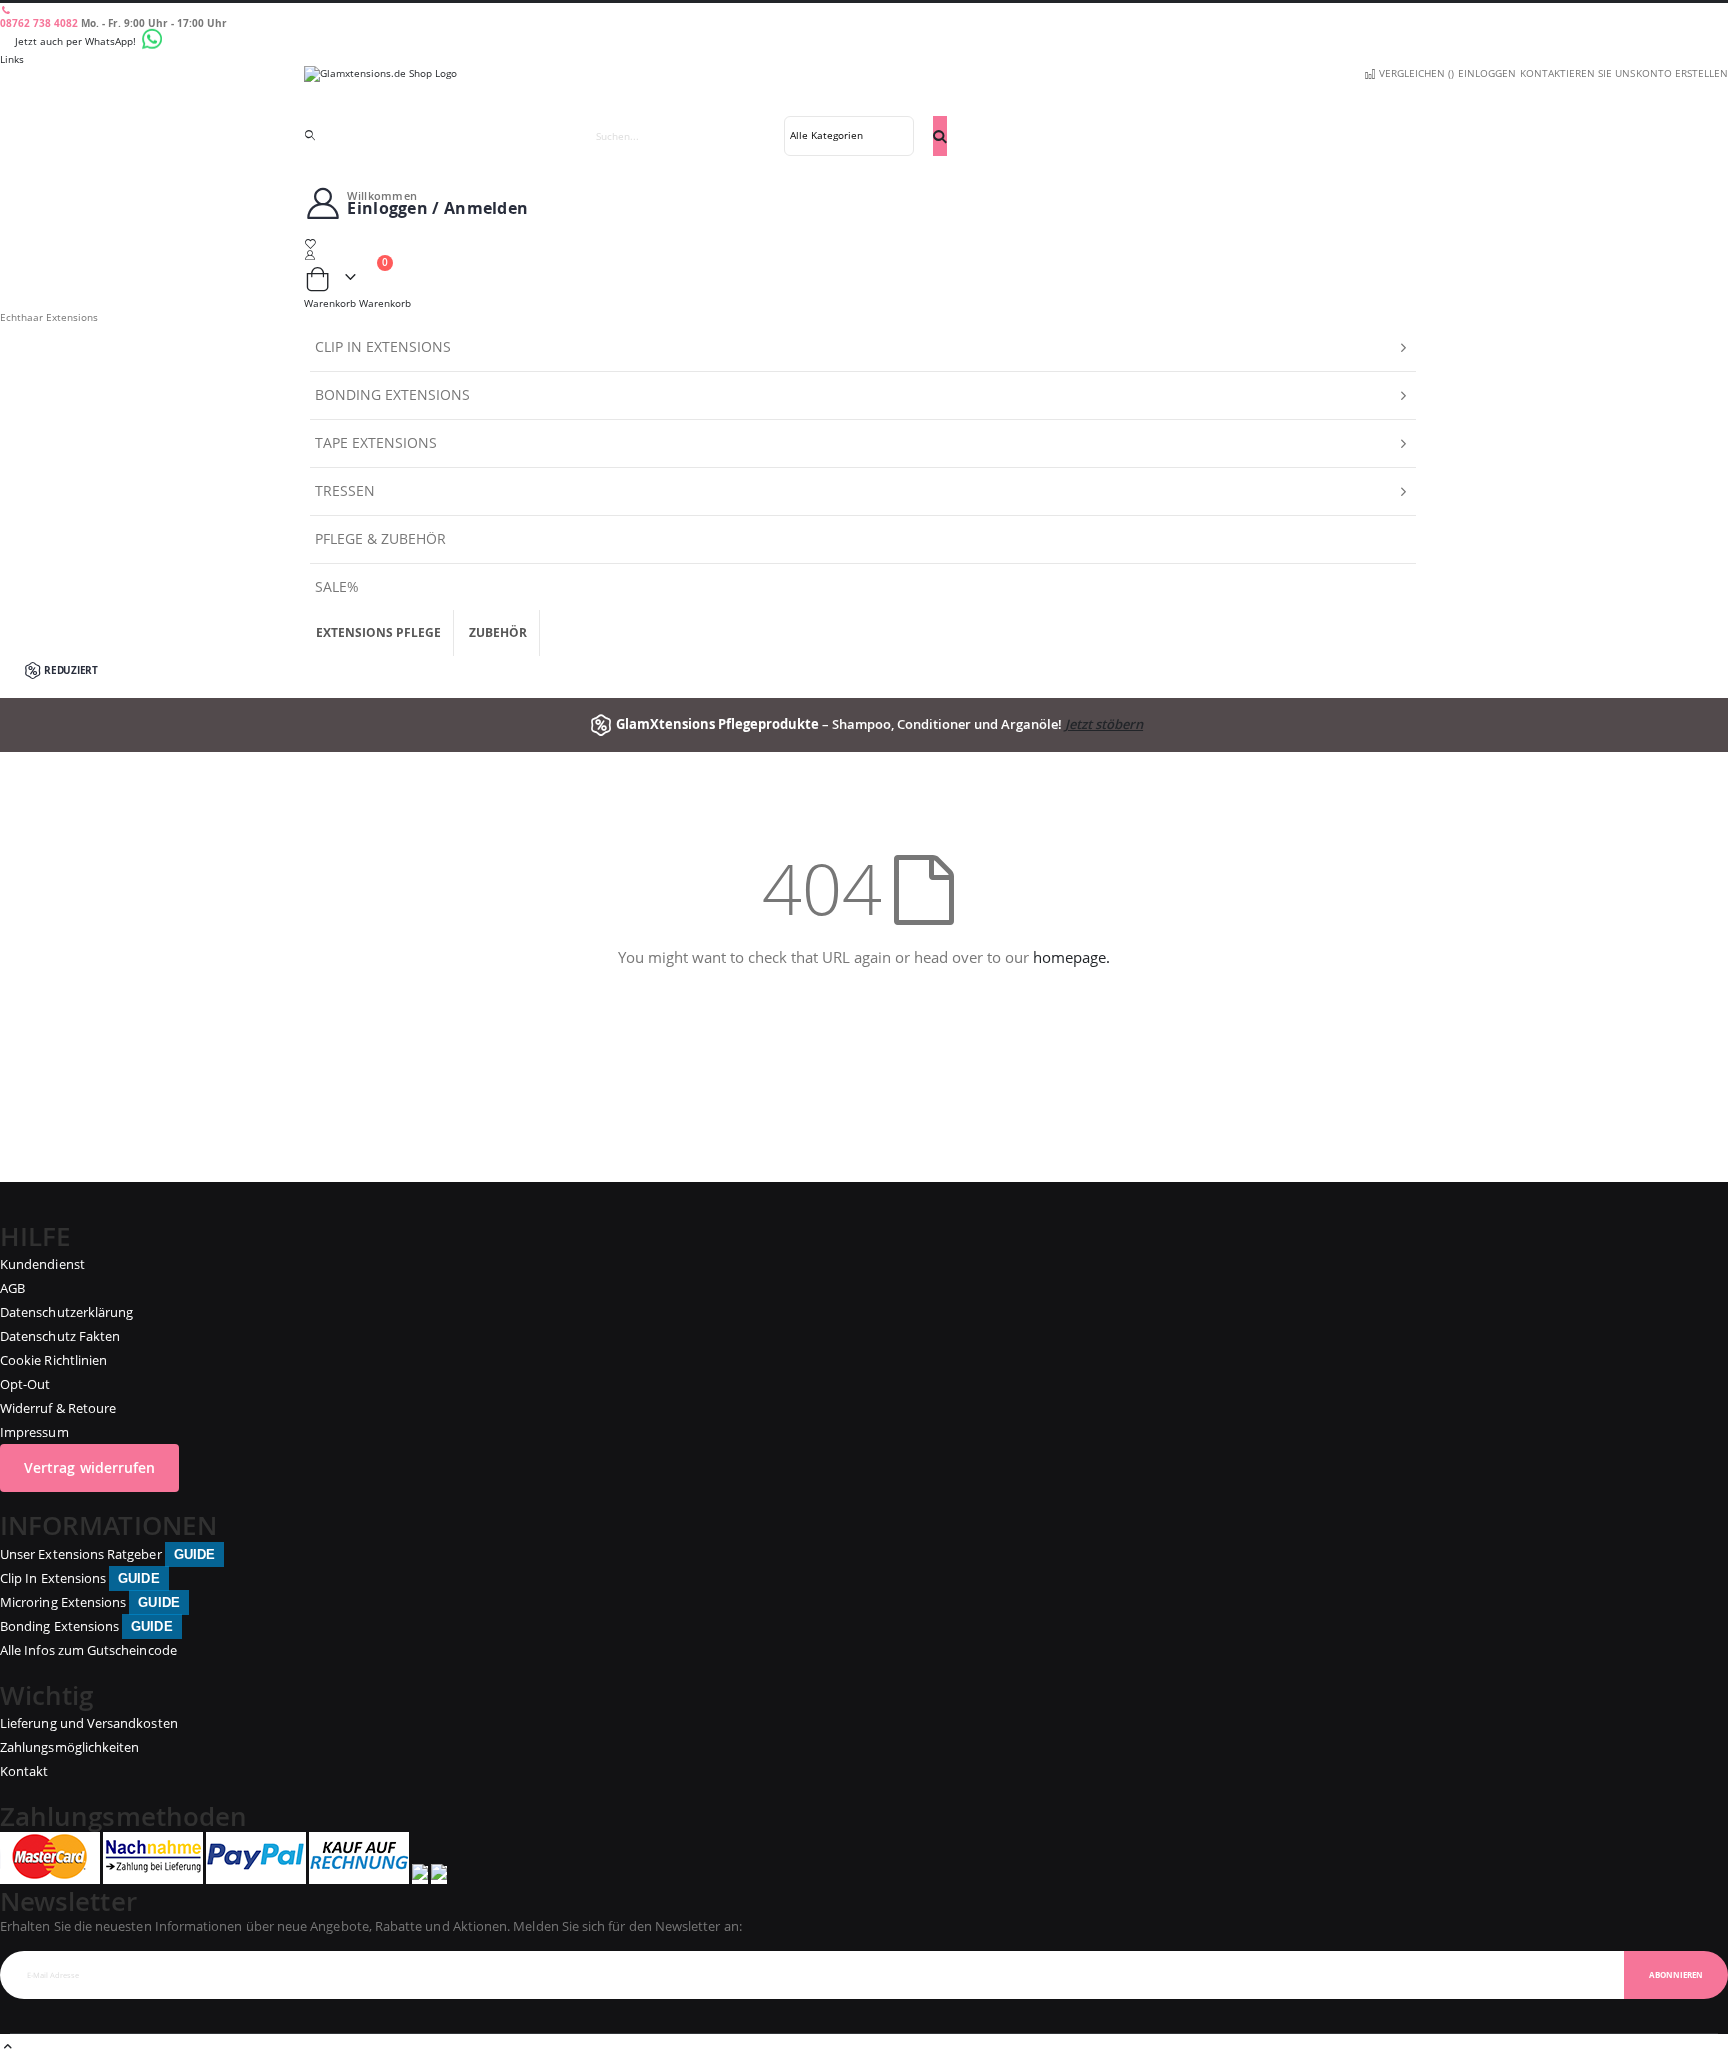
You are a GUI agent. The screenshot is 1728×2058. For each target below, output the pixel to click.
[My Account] (864, 254)
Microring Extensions (90, 1602)
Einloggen (1487, 73)
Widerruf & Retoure (58, 1408)
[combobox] (762, 136)
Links (12, 59)
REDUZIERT (71, 670)
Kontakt (24, 1771)
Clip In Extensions (80, 1578)
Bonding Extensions (86, 1626)
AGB (12, 1288)
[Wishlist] (864, 243)
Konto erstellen (1682, 73)
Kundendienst (42, 1264)
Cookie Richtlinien (53, 1360)
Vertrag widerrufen (89, 1467)
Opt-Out (25, 1384)
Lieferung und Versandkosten (89, 1723)
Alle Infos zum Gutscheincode (88, 1650)
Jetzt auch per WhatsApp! (77, 41)
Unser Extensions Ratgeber (107, 1554)
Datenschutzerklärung (66, 1312)
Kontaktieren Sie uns (1577, 73)
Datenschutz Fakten (60, 1336)
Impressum (34, 1432)
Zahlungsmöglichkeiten (69, 1747)
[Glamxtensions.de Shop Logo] (864, 91)
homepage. (1071, 957)
